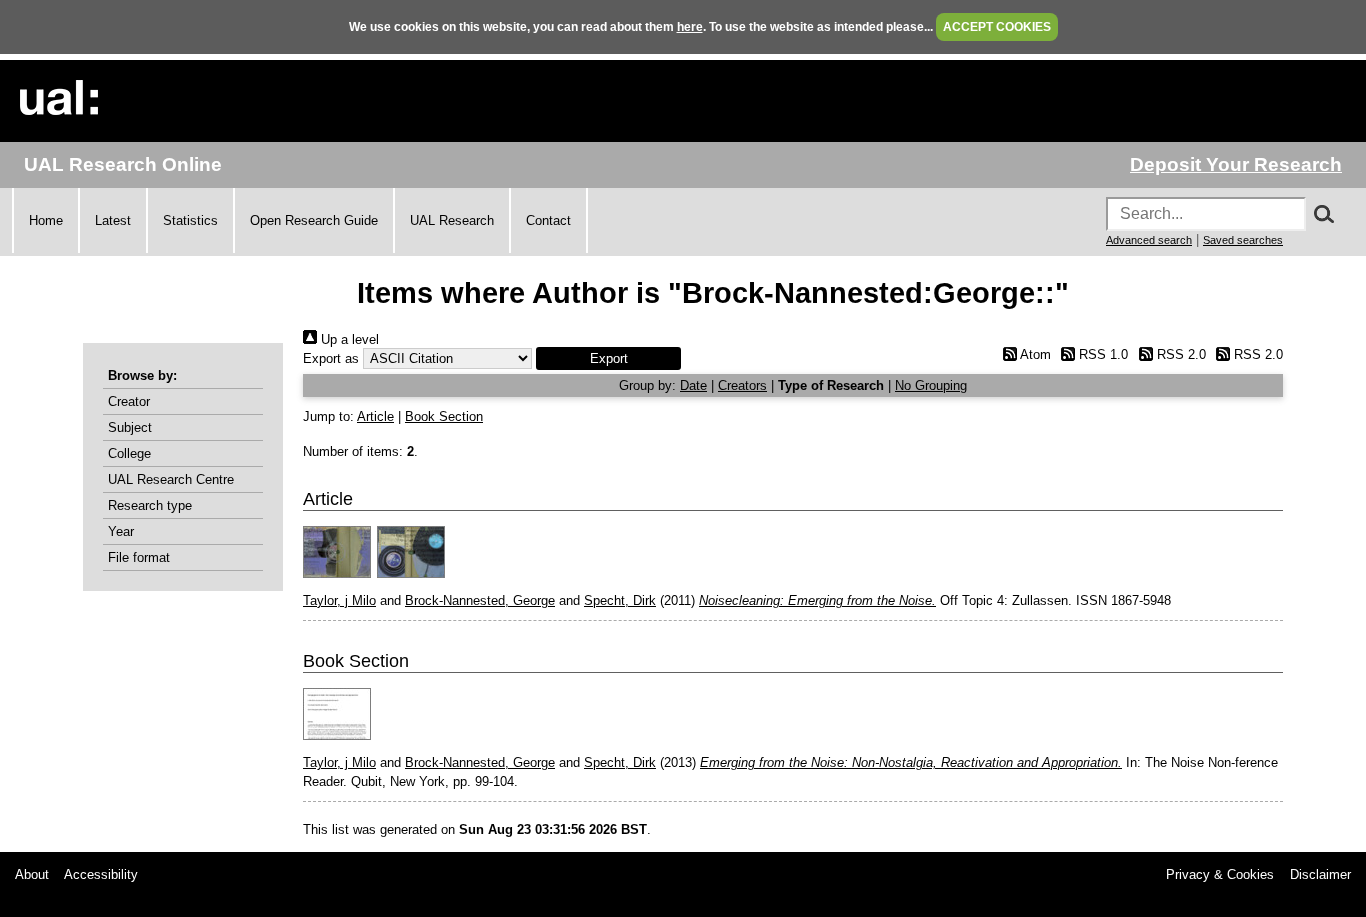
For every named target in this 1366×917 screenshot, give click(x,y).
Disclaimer (1320, 874)
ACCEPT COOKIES (997, 27)
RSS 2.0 (1179, 354)
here (690, 27)
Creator (129, 401)
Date (693, 385)
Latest (113, 220)
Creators (742, 385)
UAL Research (452, 220)
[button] (608, 358)
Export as (331, 358)
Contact (548, 220)
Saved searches (1243, 240)
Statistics (190, 220)
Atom (1033, 354)
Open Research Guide (314, 220)
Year (121, 531)
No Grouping (931, 385)
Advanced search (1149, 240)
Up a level (348, 339)
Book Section (444, 416)
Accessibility (101, 874)
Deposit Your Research (1236, 164)
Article (375, 416)
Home (46, 220)
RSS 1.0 (1101, 354)
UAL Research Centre (171, 479)
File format (139, 557)
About (32, 874)
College (129, 453)
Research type (150, 505)
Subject (130, 427)
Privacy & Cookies (1220, 874)
